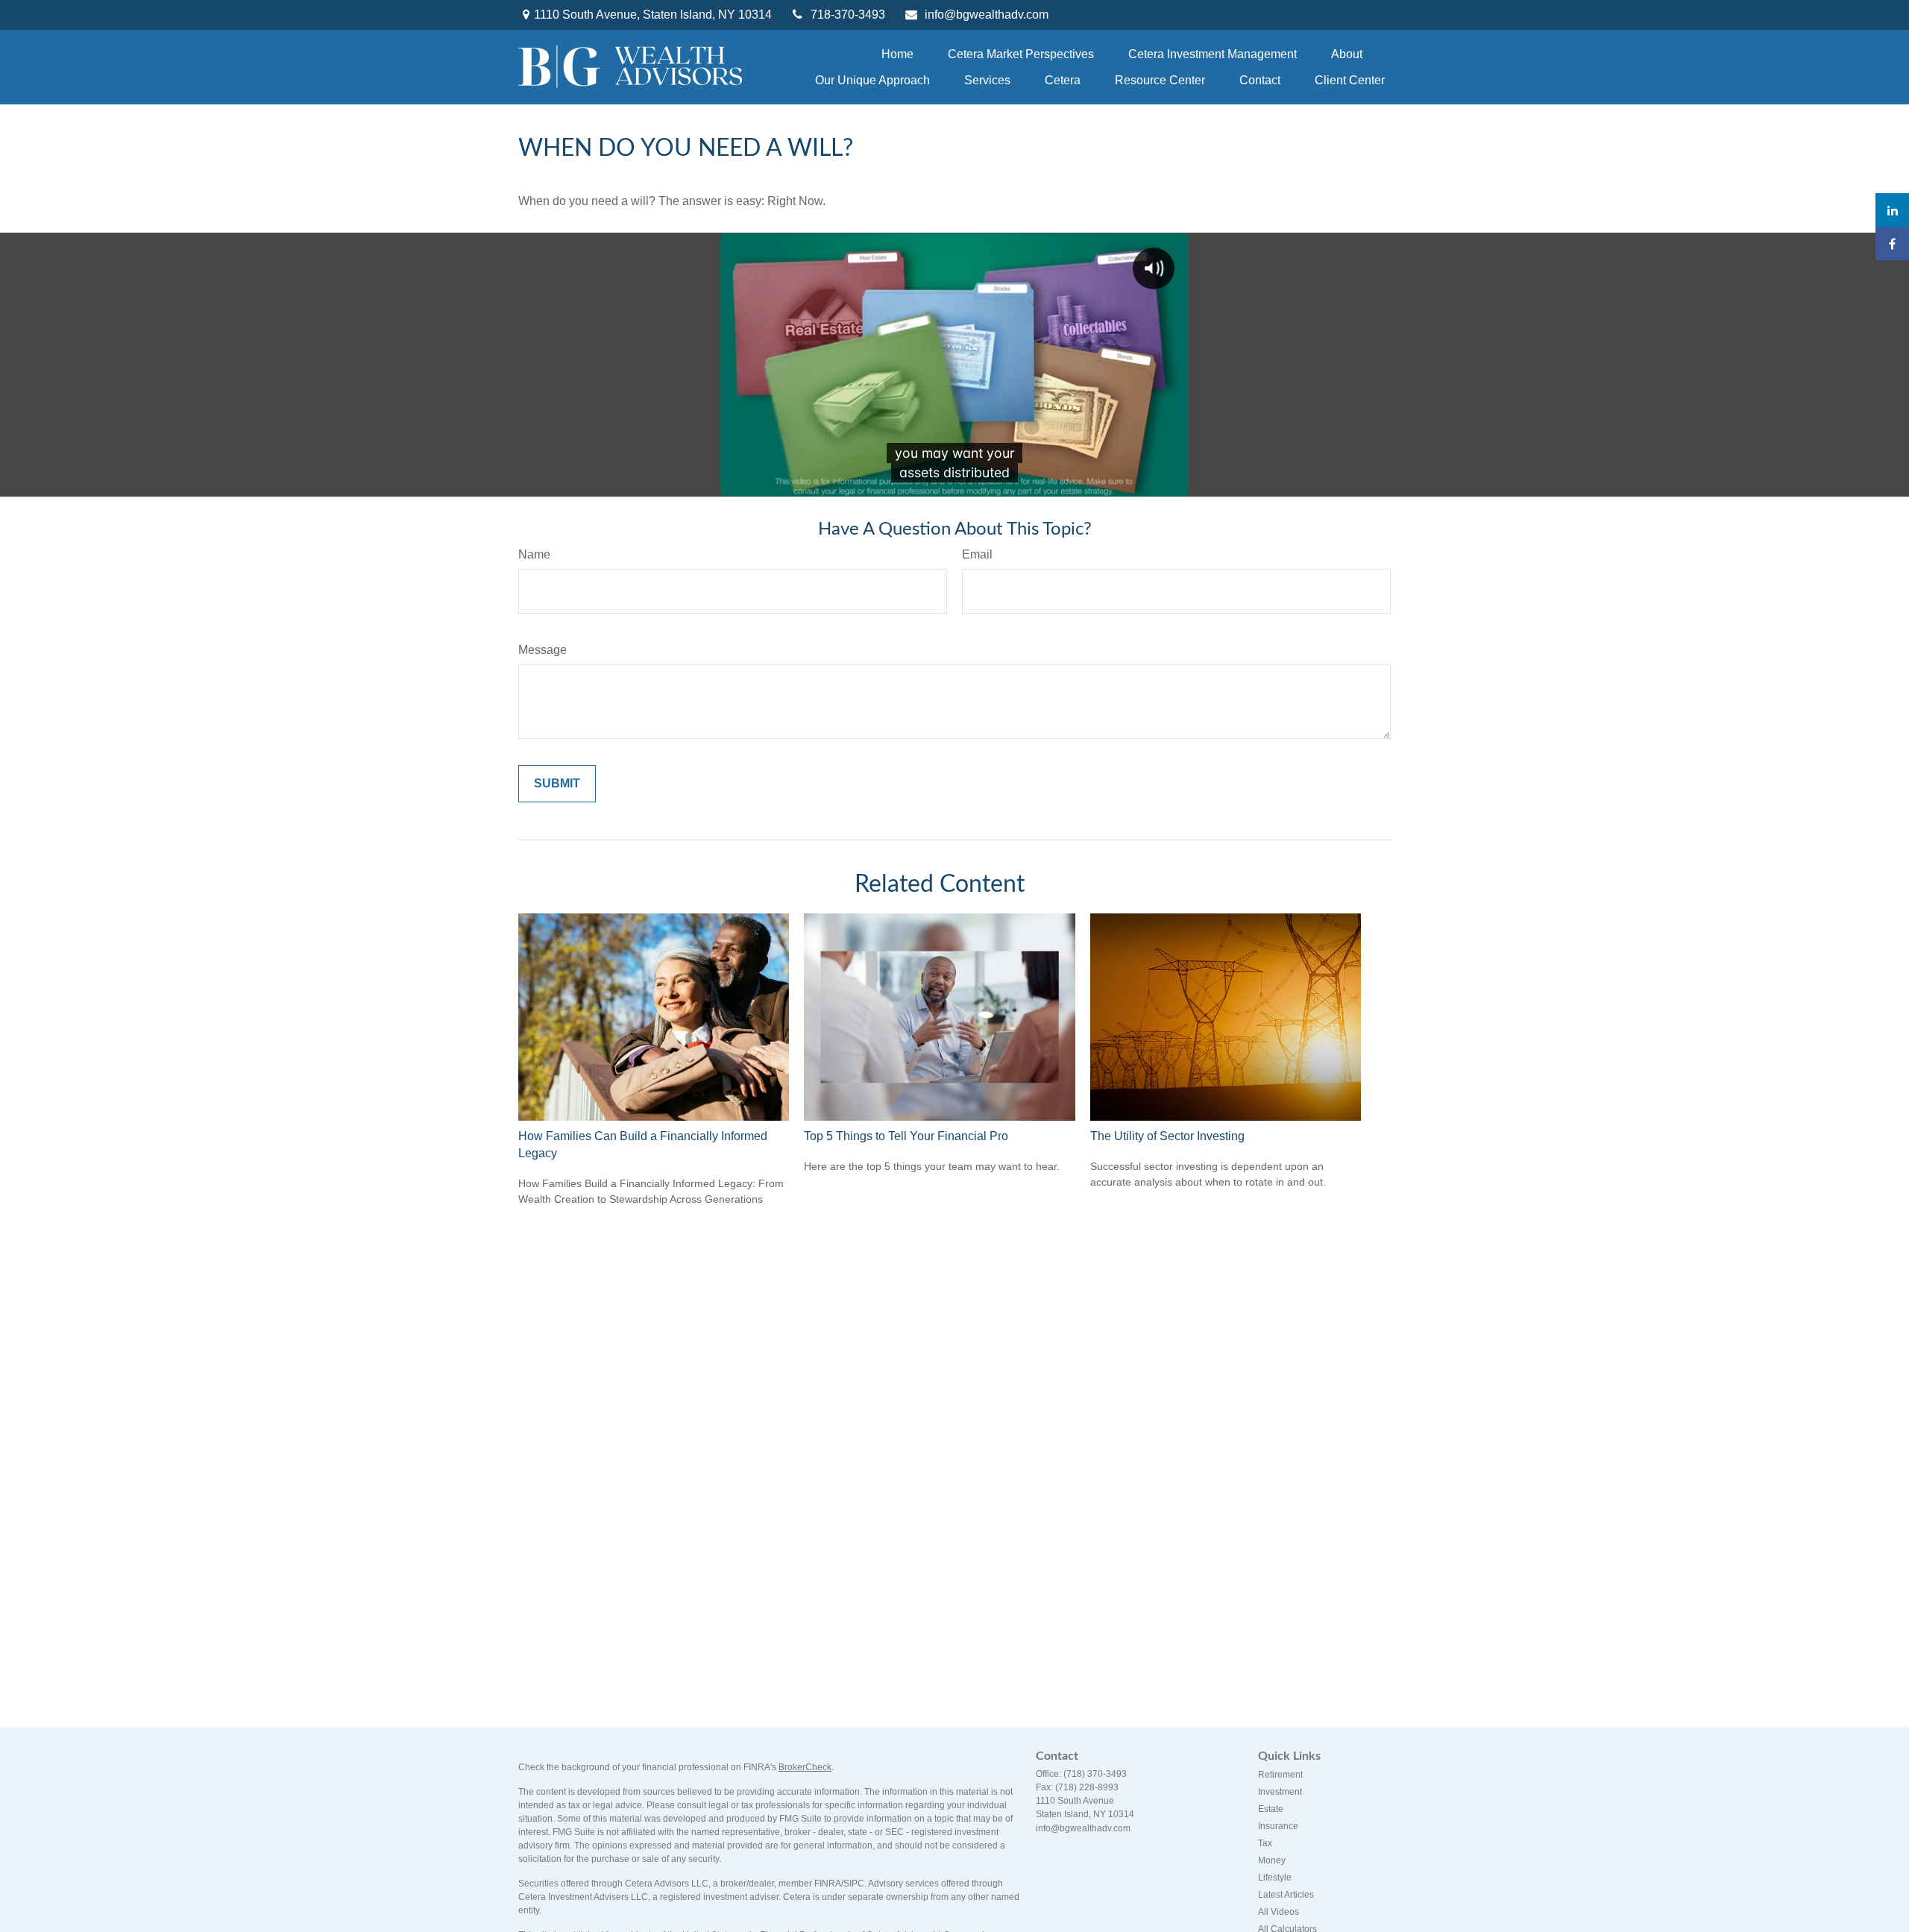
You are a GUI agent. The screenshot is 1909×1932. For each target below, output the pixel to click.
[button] (897, 54)
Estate (1271, 1809)
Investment (1280, 1792)
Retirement (1280, 1775)
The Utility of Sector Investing (1167, 1136)
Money (1272, 1860)
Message (542, 650)
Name (534, 554)
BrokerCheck (805, 1767)
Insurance (1278, 1826)
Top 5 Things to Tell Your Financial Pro (906, 1136)
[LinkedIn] (1892, 210)
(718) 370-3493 (1095, 1774)
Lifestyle (1275, 1878)
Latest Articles (1286, 1895)
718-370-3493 (848, 15)
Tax (1265, 1843)
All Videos (1279, 1912)
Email (977, 554)
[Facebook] (1892, 243)
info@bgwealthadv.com (987, 15)
